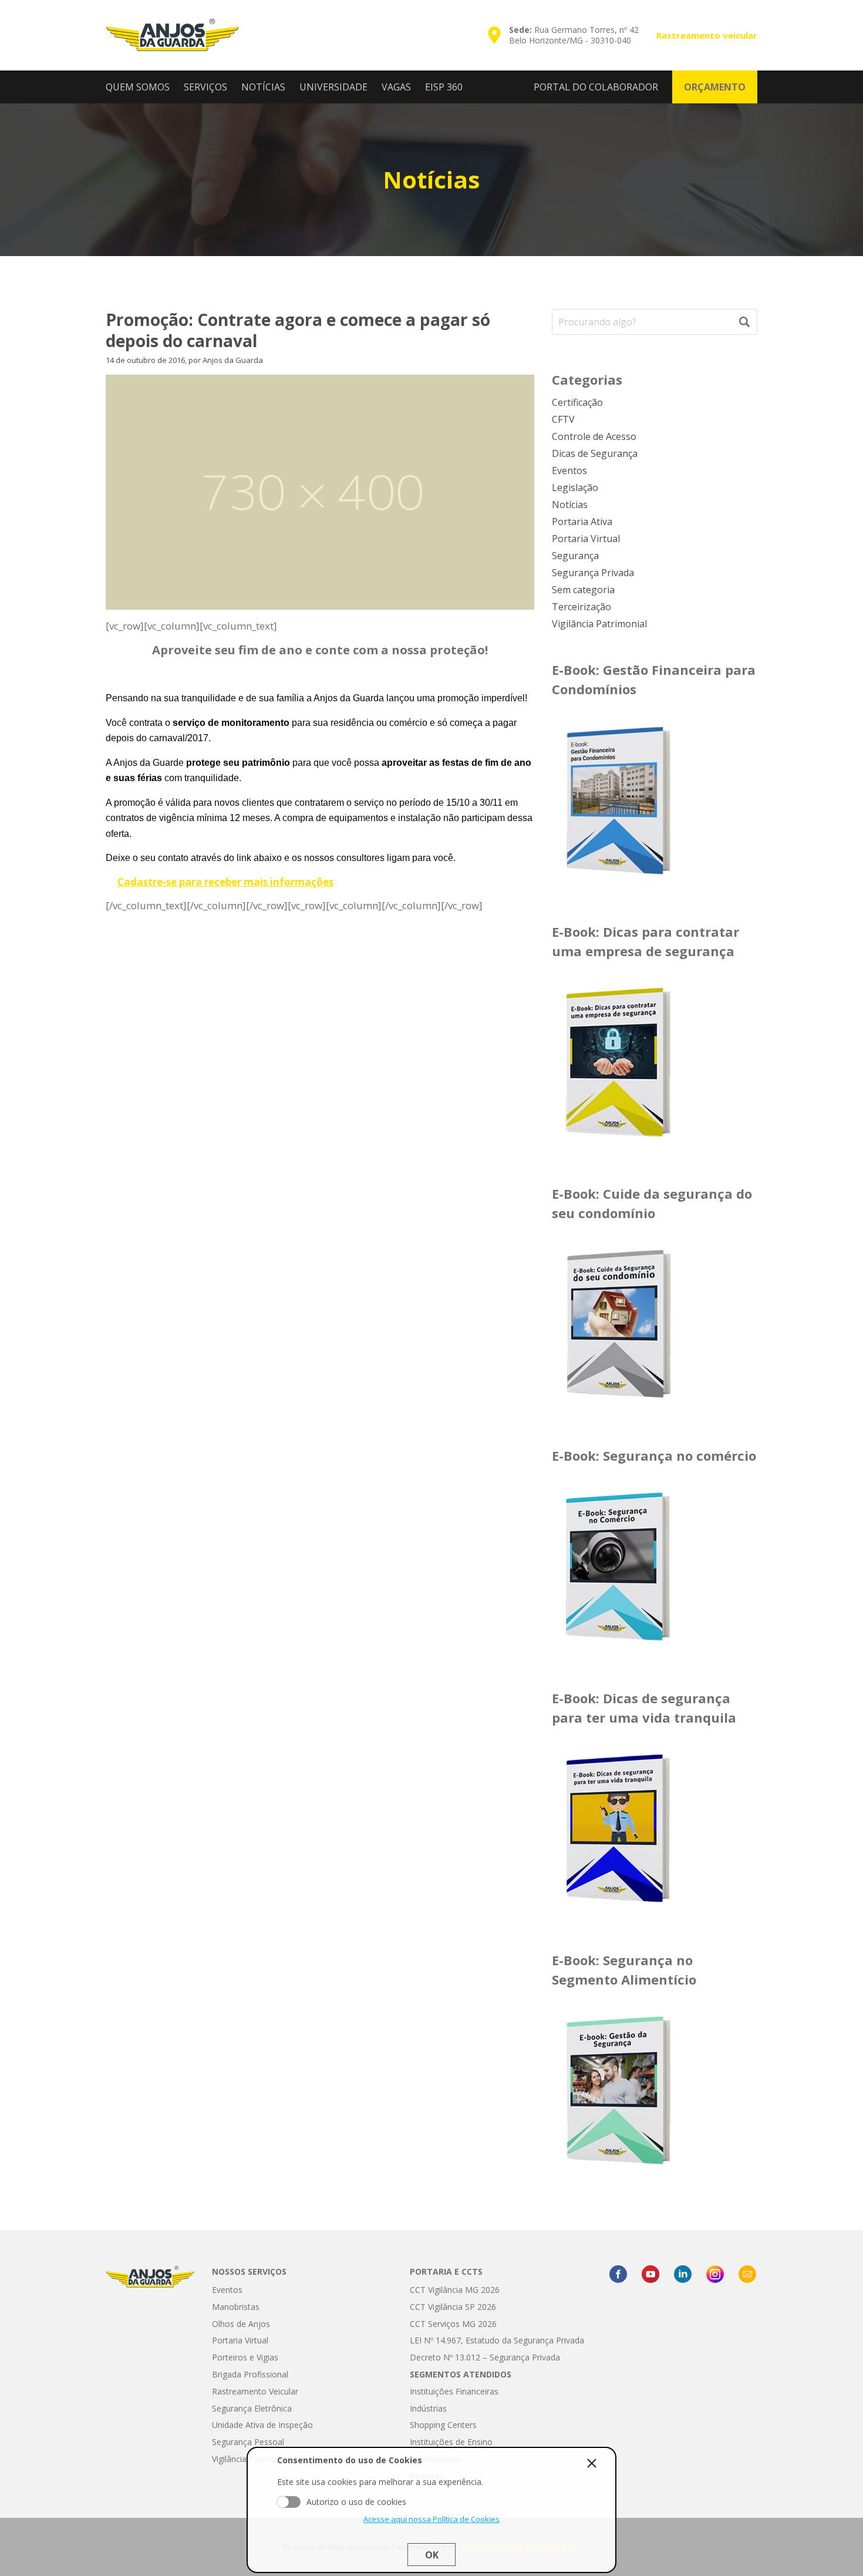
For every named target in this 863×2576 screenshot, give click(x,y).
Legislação (575, 487)
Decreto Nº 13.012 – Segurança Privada (485, 2357)
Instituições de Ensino (451, 2442)
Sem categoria (583, 590)
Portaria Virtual (586, 539)
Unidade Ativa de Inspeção (262, 2425)
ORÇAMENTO (715, 87)
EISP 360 (444, 87)
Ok (432, 2555)
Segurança (575, 556)
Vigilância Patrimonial (599, 624)
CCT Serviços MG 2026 (453, 2324)
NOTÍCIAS (263, 87)
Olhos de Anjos (241, 2324)
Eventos (569, 470)
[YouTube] (650, 2274)
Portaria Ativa (582, 522)
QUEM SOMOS (138, 87)
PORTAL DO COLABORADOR (596, 87)
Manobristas (236, 2307)
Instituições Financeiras (454, 2391)
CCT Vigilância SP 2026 (453, 2307)
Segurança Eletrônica (252, 2408)
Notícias (570, 505)
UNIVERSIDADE (333, 87)
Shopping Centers (443, 2425)
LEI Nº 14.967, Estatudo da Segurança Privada (497, 2340)
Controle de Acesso (594, 436)
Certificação (577, 402)
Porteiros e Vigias (245, 2357)
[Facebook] (618, 2274)
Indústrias (428, 2408)
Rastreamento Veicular (255, 2391)
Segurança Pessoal (248, 2442)
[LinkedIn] (683, 2274)
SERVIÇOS (205, 87)
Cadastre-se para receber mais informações (225, 882)
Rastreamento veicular (707, 35)
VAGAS (396, 87)
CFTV (563, 419)
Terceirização (581, 607)
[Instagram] (715, 2274)
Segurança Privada (593, 573)
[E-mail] (747, 2274)
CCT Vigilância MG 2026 (455, 2290)
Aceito (289, 2501)
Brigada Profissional (250, 2374)
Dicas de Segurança (595, 453)
